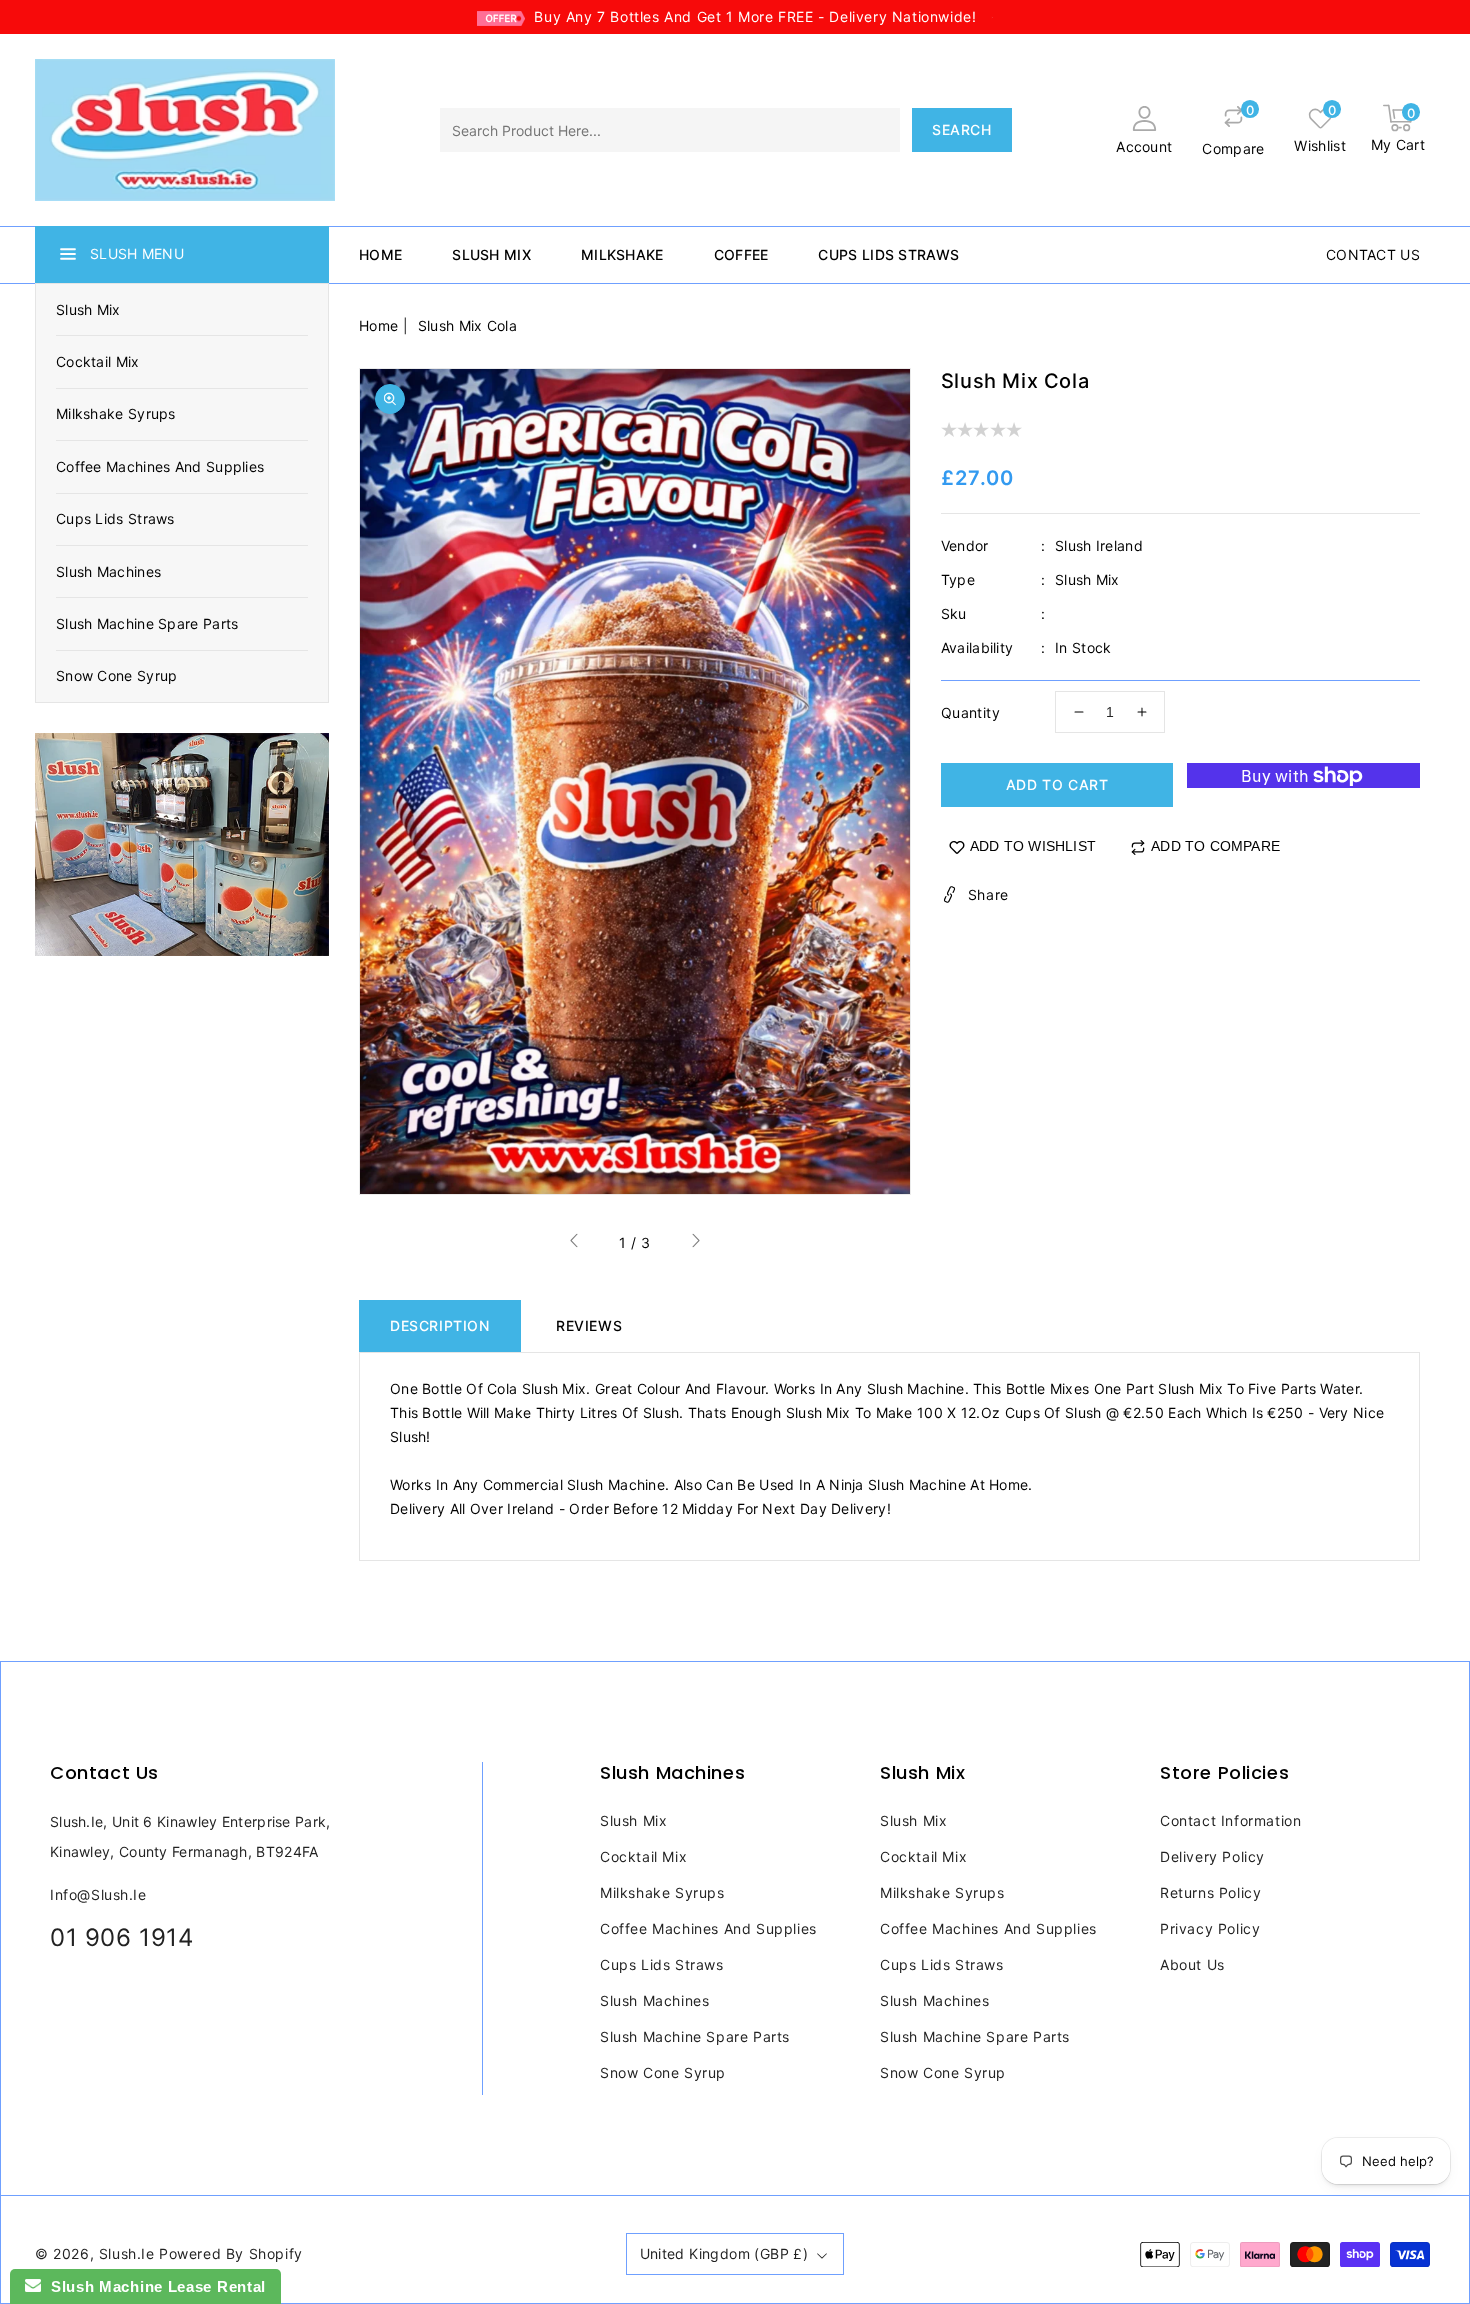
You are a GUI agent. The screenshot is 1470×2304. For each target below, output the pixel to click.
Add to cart (1057, 784)
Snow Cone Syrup (117, 675)
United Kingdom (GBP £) (724, 2253)
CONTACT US (1373, 254)
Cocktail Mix (98, 361)
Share (988, 894)
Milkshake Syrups (116, 413)
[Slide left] (575, 1244)
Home (378, 325)
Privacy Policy (1210, 1928)
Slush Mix (88, 309)
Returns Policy (1210, 1892)
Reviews (589, 1325)
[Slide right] (695, 1244)
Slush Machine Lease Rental (153, 2286)
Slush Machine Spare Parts (147, 623)
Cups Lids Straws (115, 518)
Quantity (970, 712)
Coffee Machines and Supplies (160, 466)
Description (440, 1325)
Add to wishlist (1033, 846)
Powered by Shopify (231, 2253)
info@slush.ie (98, 1894)
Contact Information (1230, 1820)
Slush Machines (108, 571)
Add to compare (1215, 846)
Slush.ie (127, 2253)
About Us (1192, 1964)
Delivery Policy (1212, 1856)
